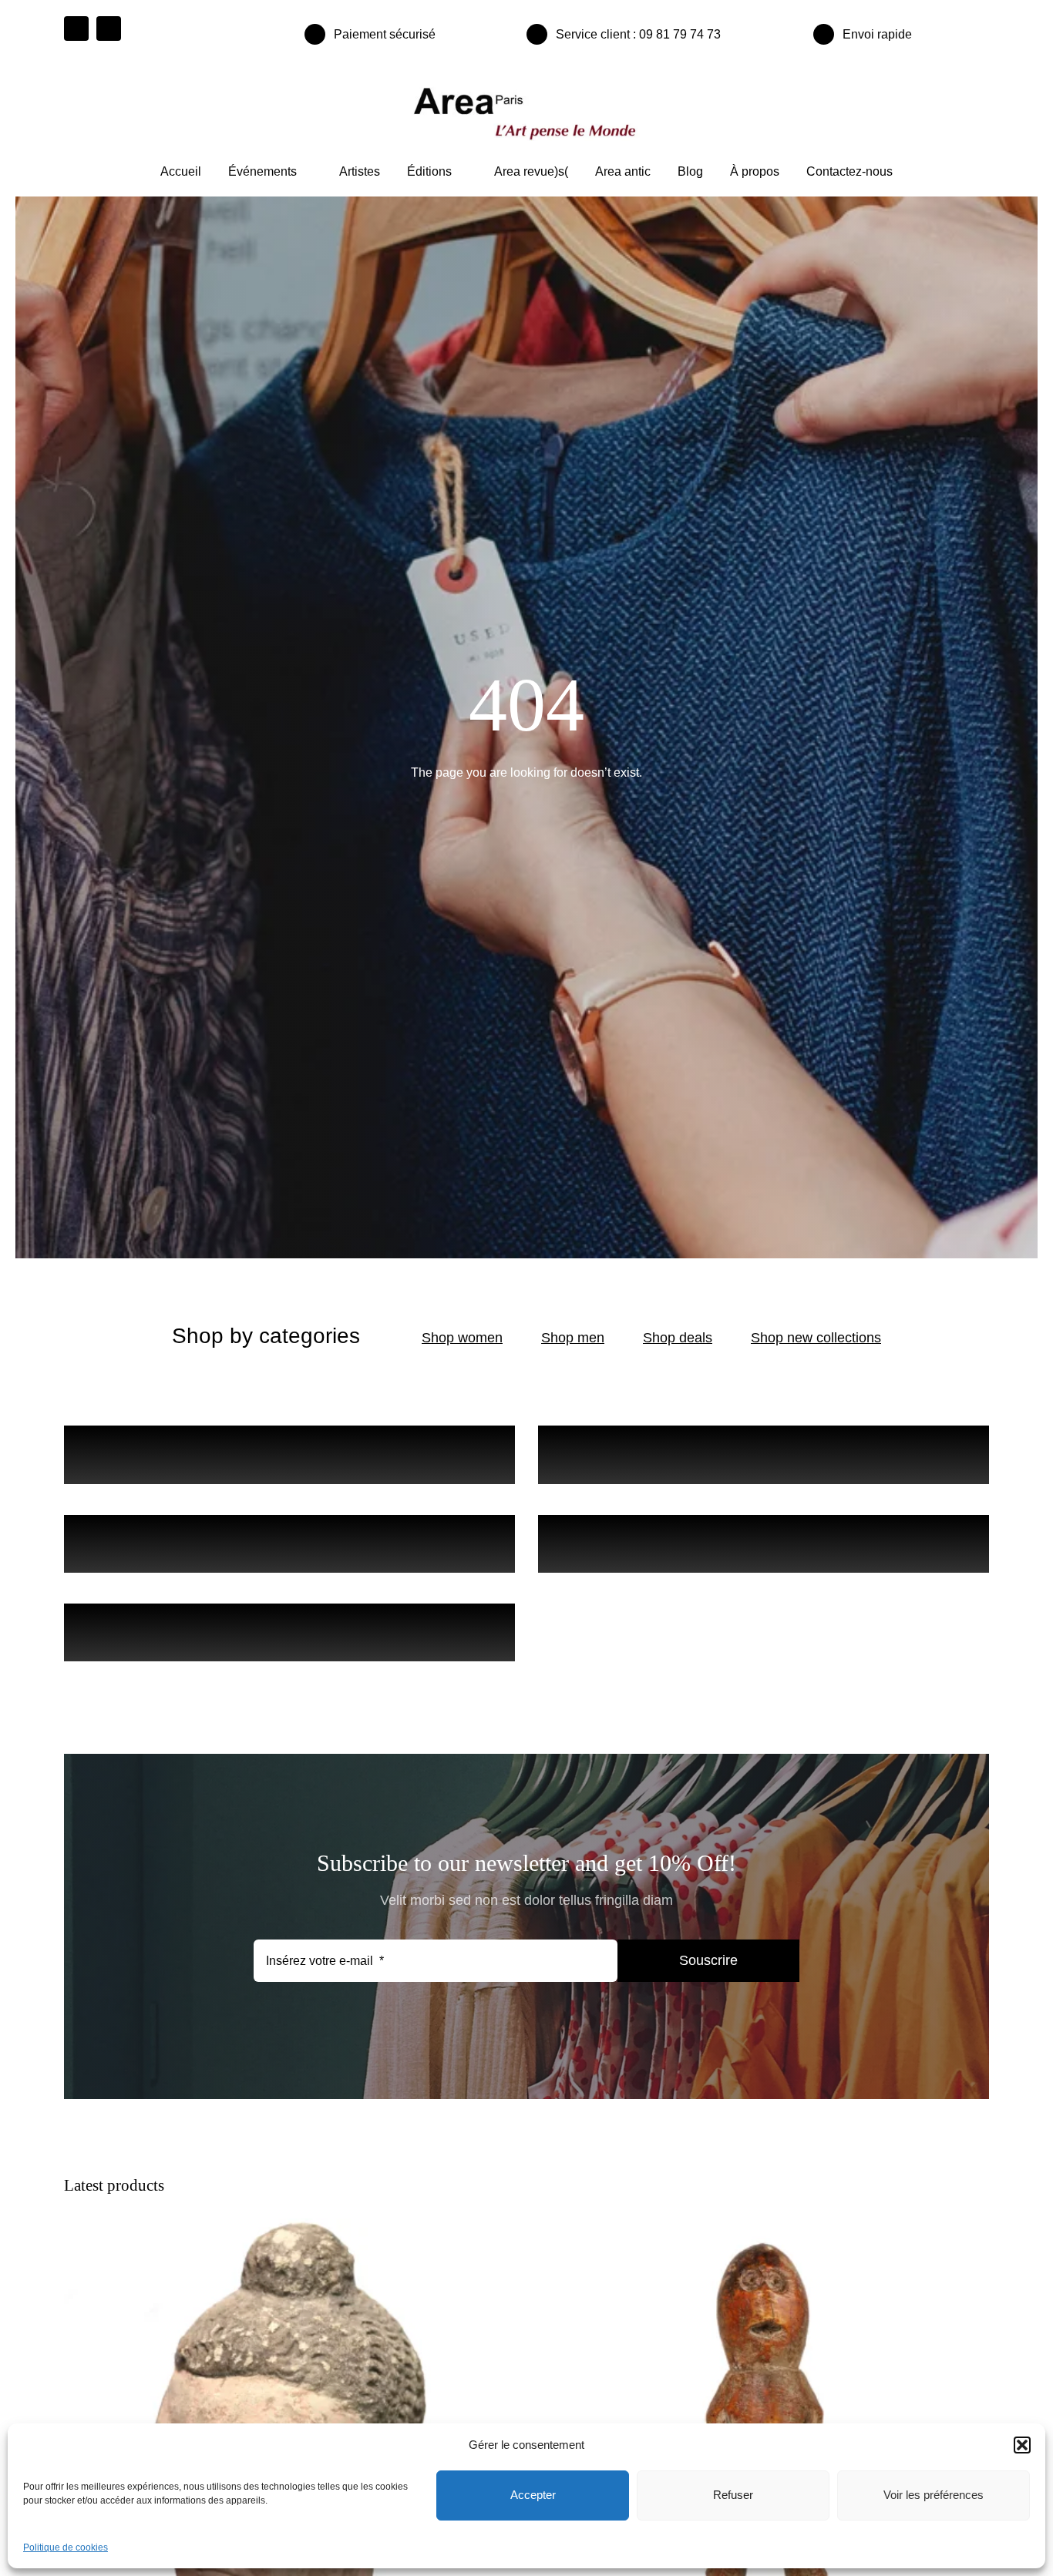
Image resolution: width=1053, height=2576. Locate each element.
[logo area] (526, 88)
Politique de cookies (66, 2547)
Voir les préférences (934, 2495)
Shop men (573, 1338)
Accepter (533, 2495)
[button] (1022, 2445)
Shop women (462, 1338)
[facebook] (76, 29)
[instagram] (109, 29)
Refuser (733, 2495)
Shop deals (678, 1338)
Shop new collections (816, 1338)
